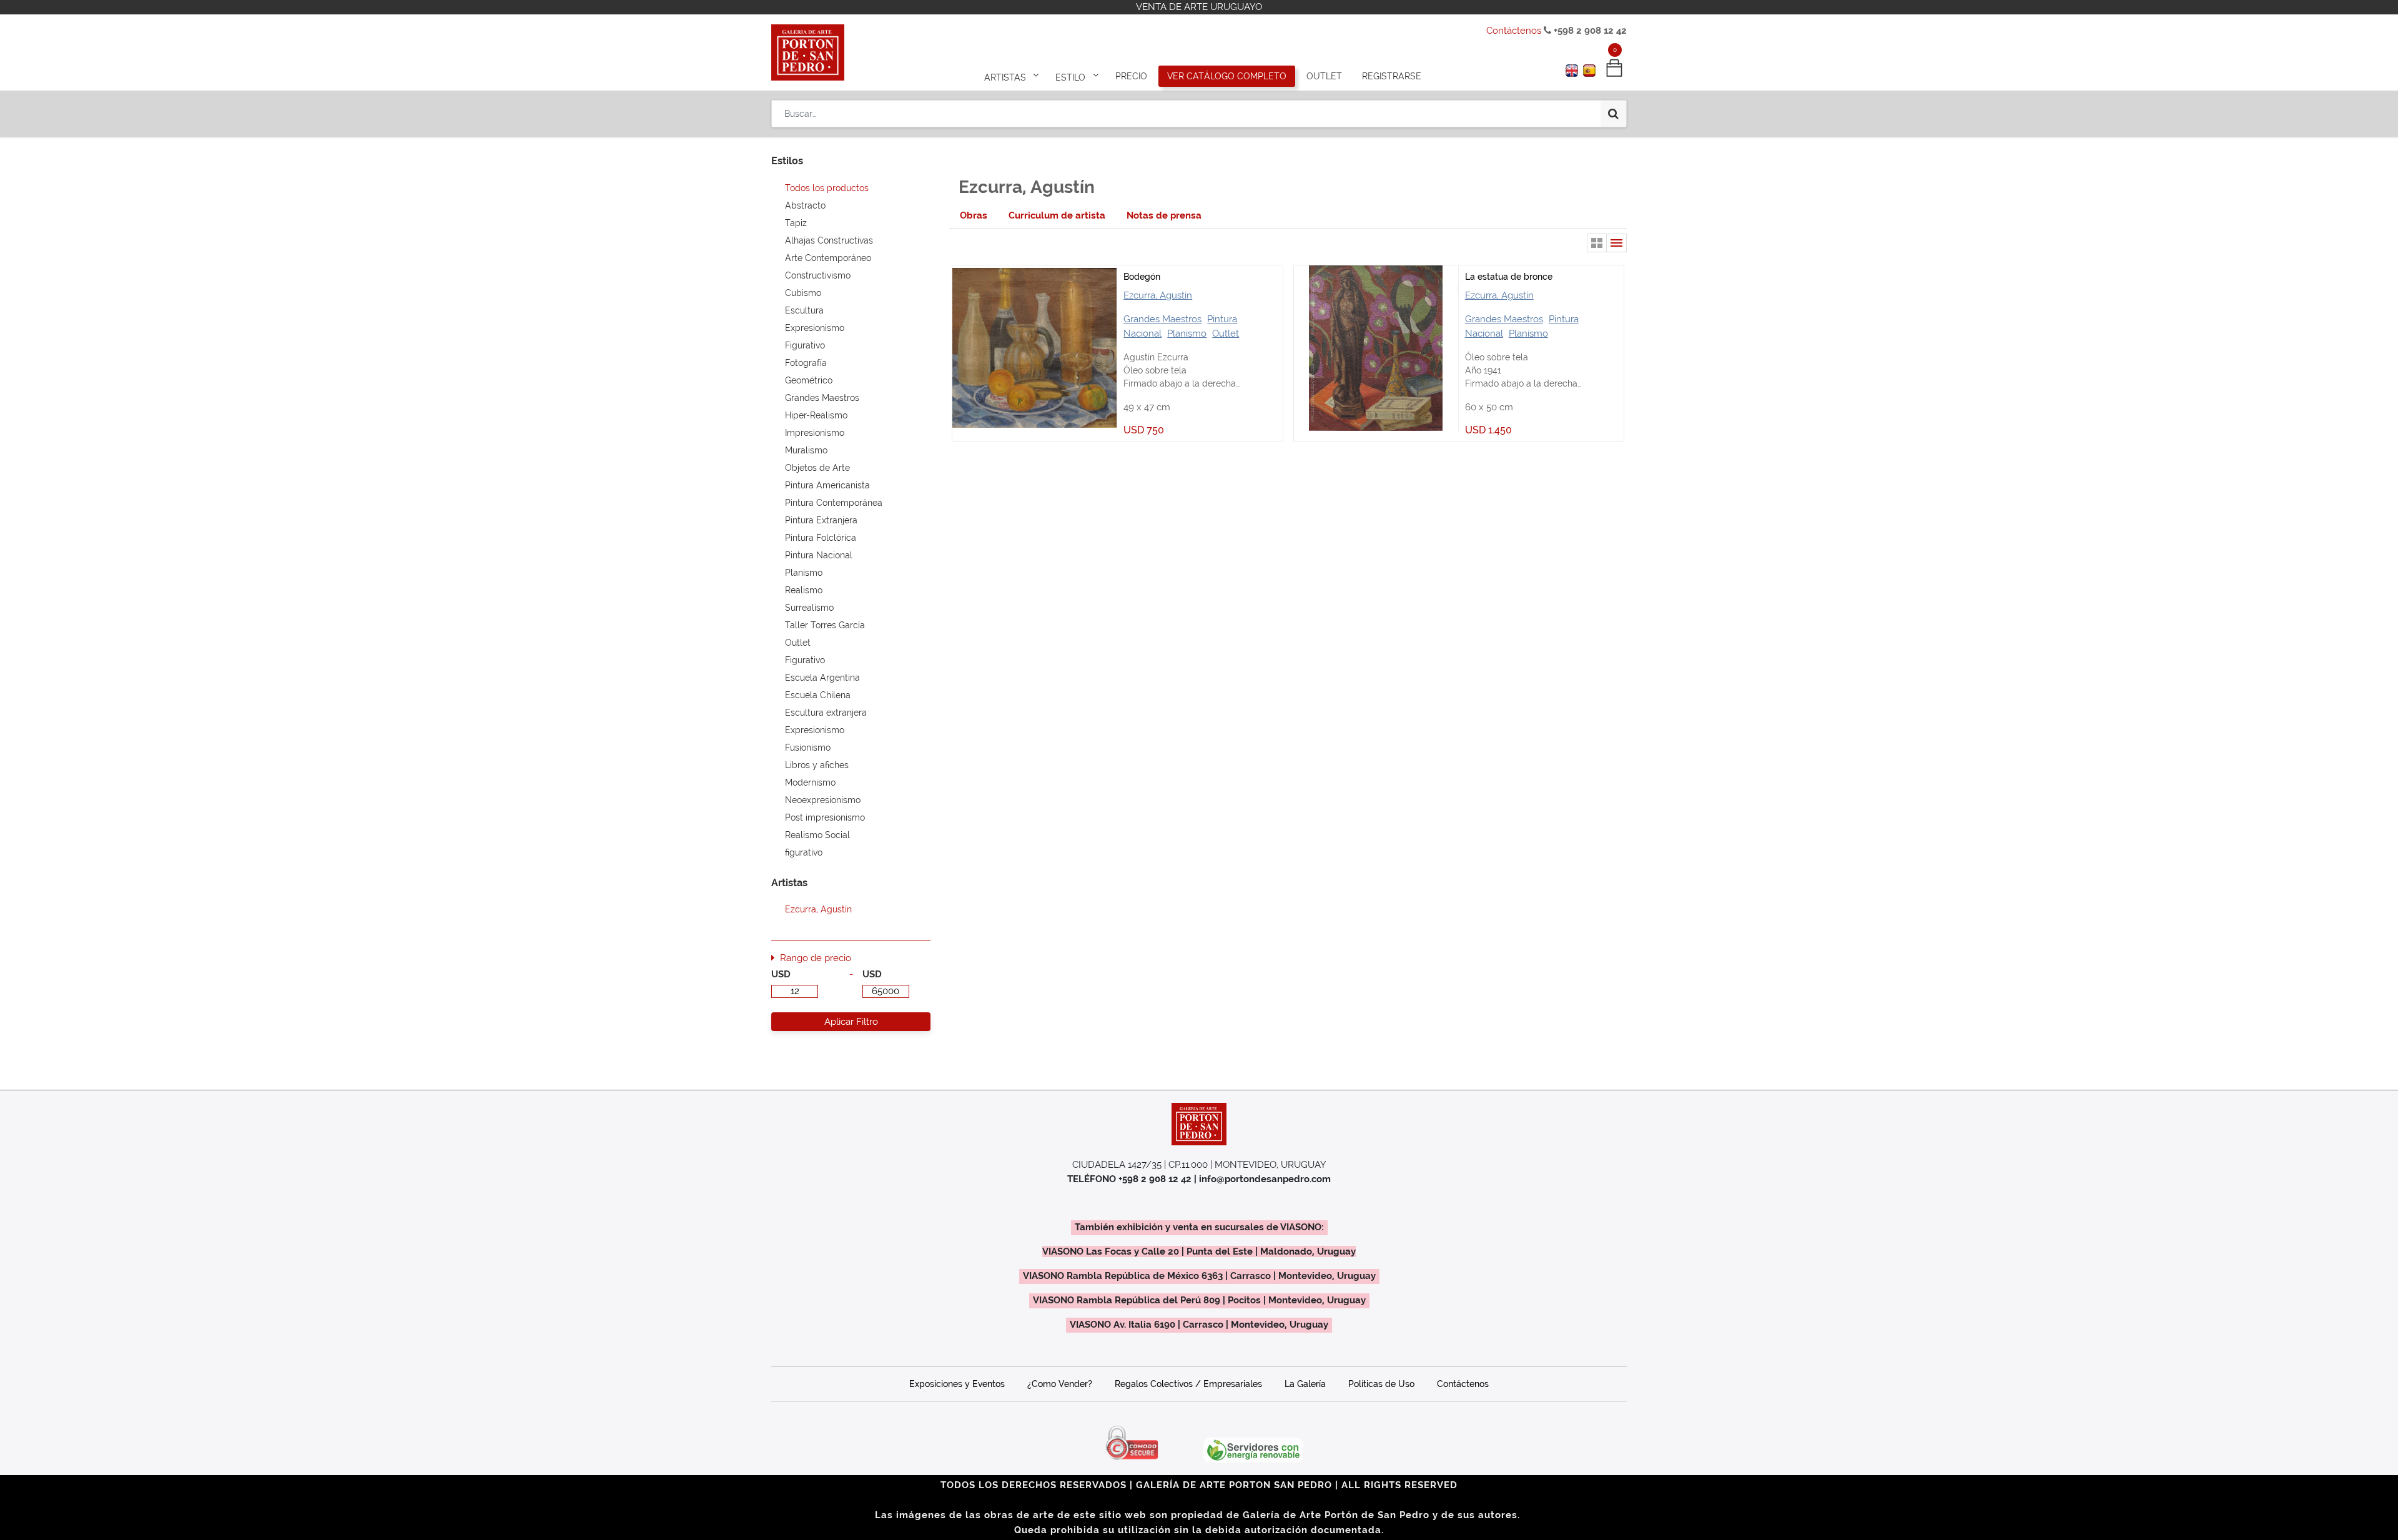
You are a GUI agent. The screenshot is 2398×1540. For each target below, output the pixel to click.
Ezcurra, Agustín (1158, 295)
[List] (1617, 243)
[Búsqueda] (1613, 114)
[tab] (974, 216)
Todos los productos (827, 188)
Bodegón (1142, 277)
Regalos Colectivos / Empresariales (1188, 1384)
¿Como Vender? (1060, 1384)
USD (781, 974)
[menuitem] (1131, 76)
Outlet (1226, 333)
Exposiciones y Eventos (957, 1384)
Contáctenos (1514, 31)
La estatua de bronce (1509, 277)
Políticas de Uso (1381, 1384)
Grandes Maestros (1162, 319)
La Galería (1305, 1384)
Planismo (1187, 333)
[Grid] (1597, 243)
